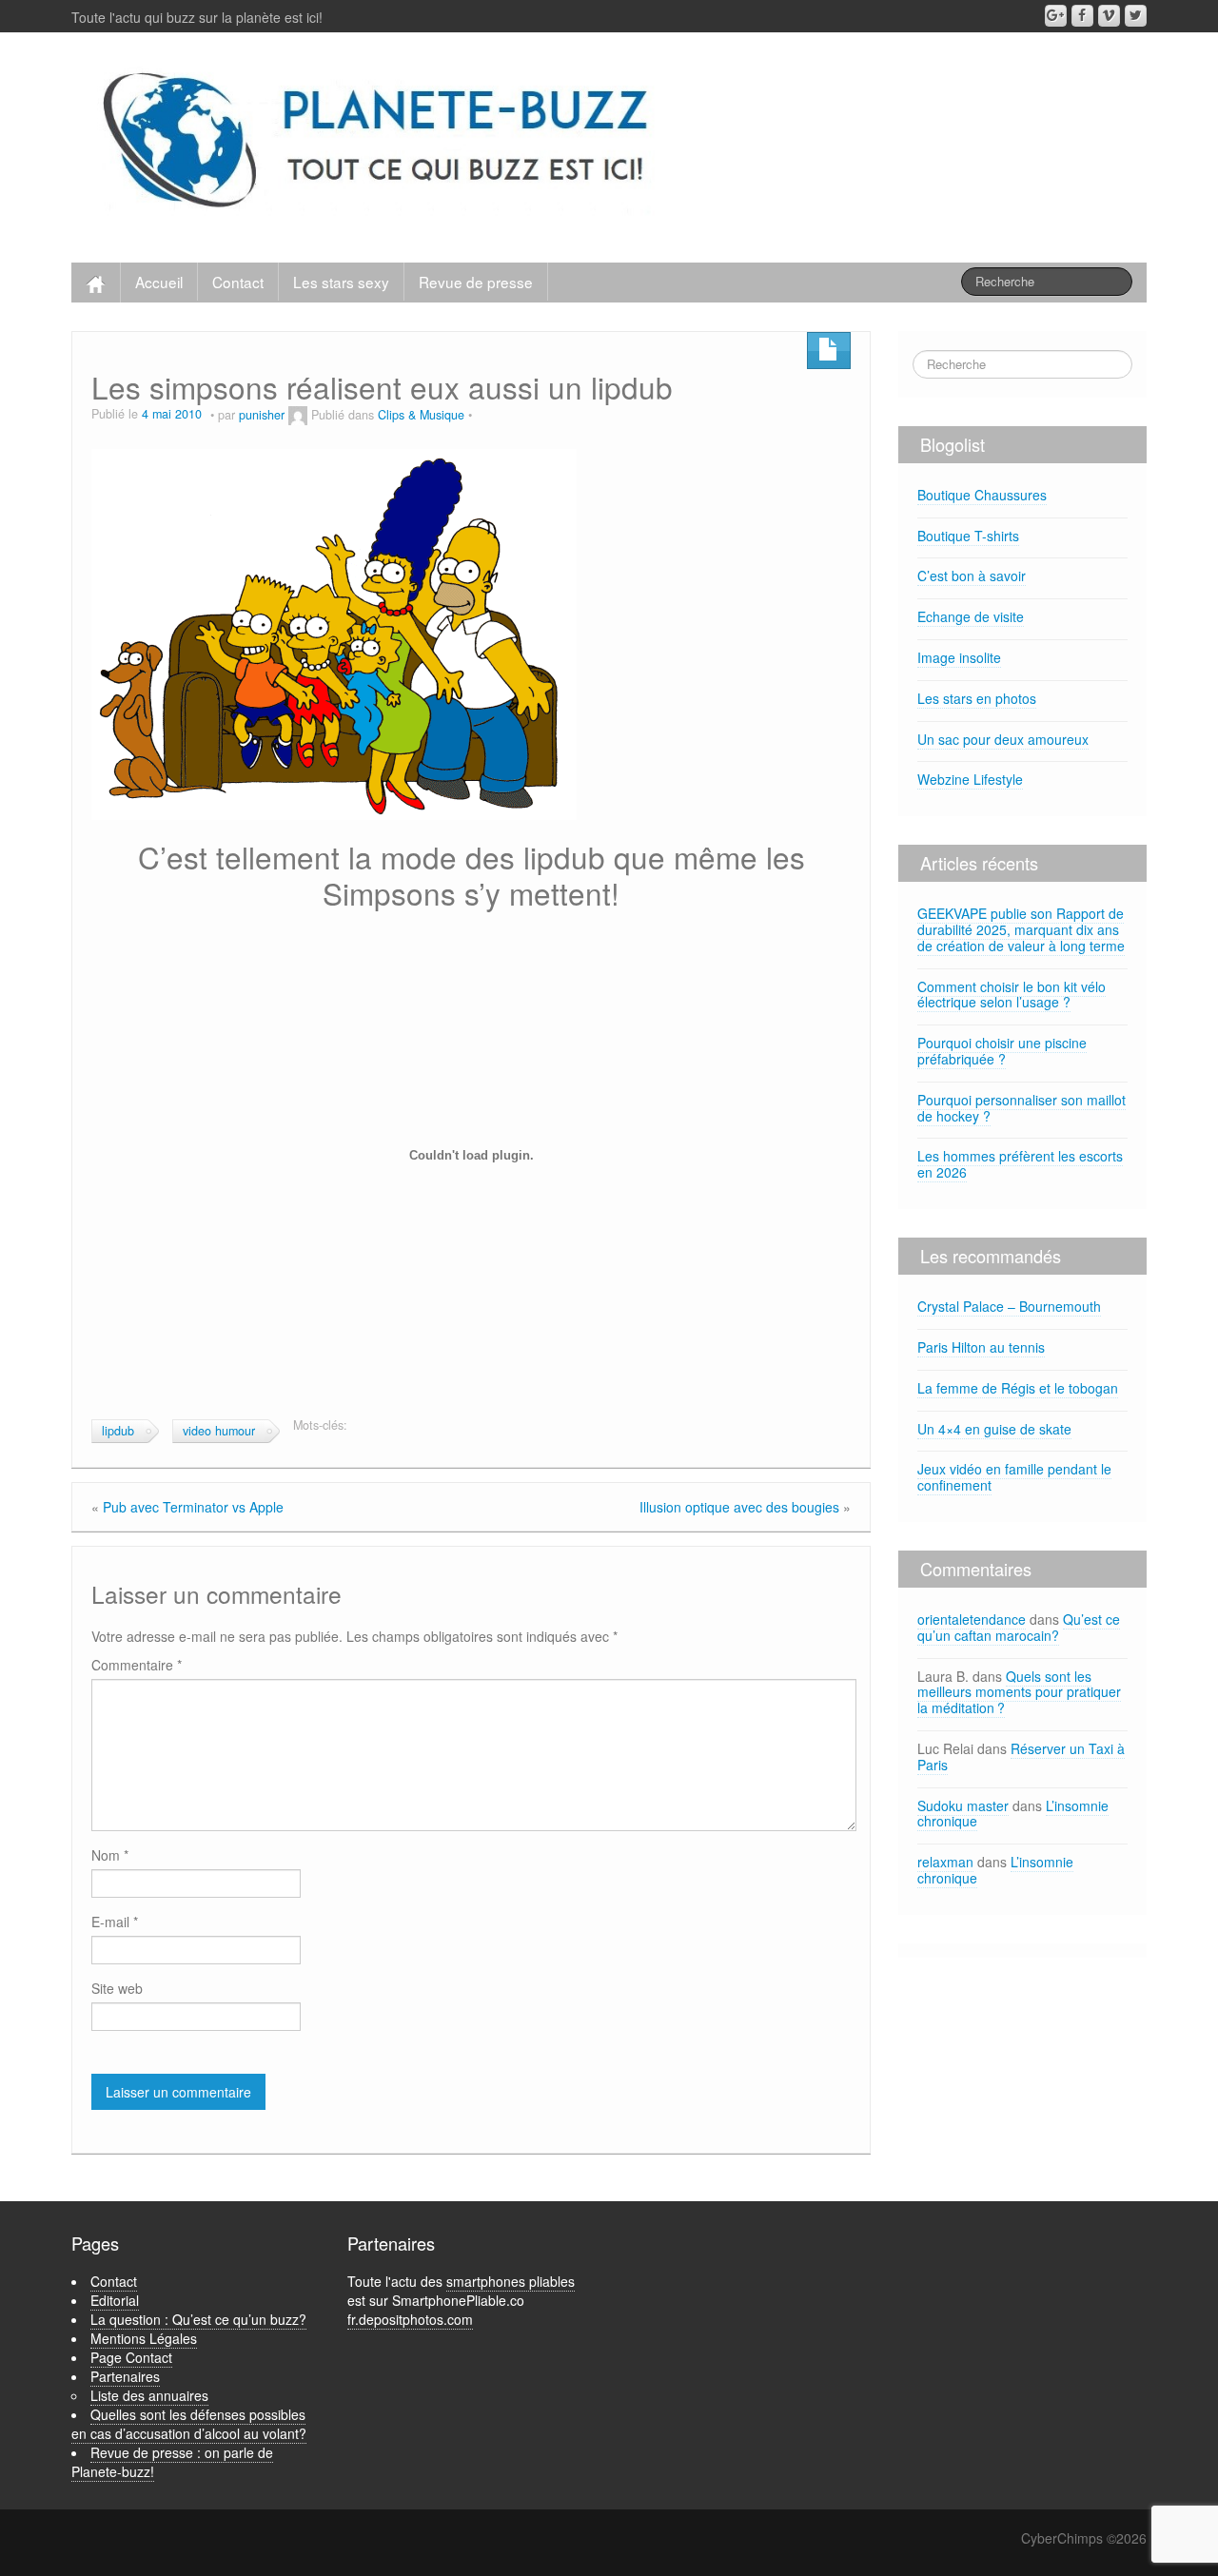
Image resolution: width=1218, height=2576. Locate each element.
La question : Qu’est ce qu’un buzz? (198, 2319)
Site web (117, 1988)
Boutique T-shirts (968, 536)
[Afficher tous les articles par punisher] (298, 415)
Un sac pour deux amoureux (1003, 739)
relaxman (945, 1862)
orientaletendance (972, 1619)
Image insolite (959, 657)
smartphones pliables (511, 2281)
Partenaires (125, 2376)
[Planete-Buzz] (379, 143)
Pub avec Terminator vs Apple (193, 1507)
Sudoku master (963, 1805)
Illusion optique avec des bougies (739, 1507)
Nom (110, 1855)
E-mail (115, 1922)
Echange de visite (971, 616)
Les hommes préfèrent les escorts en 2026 (1020, 1164)
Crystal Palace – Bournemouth (1009, 1306)
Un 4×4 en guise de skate (994, 1429)
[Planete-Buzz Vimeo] (1109, 16)
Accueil (159, 282)
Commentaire (137, 1665)
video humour (219, 1431)
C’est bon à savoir (972, 576)
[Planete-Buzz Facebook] (1082, 16)
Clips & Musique (421, 415)
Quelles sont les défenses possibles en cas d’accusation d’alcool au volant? (189, 2424)
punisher (262, 415)
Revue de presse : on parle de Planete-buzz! (172, 2462)
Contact (238, 282)
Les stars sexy (341, 282)
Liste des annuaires (149, 2395)
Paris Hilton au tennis (981, 1347)
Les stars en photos (977, 698)
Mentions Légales (144, 2338)
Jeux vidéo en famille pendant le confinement (1014, 1477)
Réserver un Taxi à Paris (1021, 1756)
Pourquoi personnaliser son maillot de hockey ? (1022, 1108)
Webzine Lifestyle (970, 779)
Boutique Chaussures (982, 495)
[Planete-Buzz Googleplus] (1056, 16)
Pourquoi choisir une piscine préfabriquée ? (1002, 1051)
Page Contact (131, 2357)
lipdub (118, 1431)
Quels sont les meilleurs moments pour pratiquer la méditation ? (1019, 1692)
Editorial (115, 2300)
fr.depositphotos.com (410, 2319)
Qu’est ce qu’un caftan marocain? (1019, 1627)
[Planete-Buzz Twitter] (1136, 16)
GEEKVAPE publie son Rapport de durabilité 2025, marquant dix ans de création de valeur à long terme (1021, 929)
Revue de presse (476, 282)
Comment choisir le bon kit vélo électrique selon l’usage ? (1012, 995)
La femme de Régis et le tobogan (1018, 1388)
